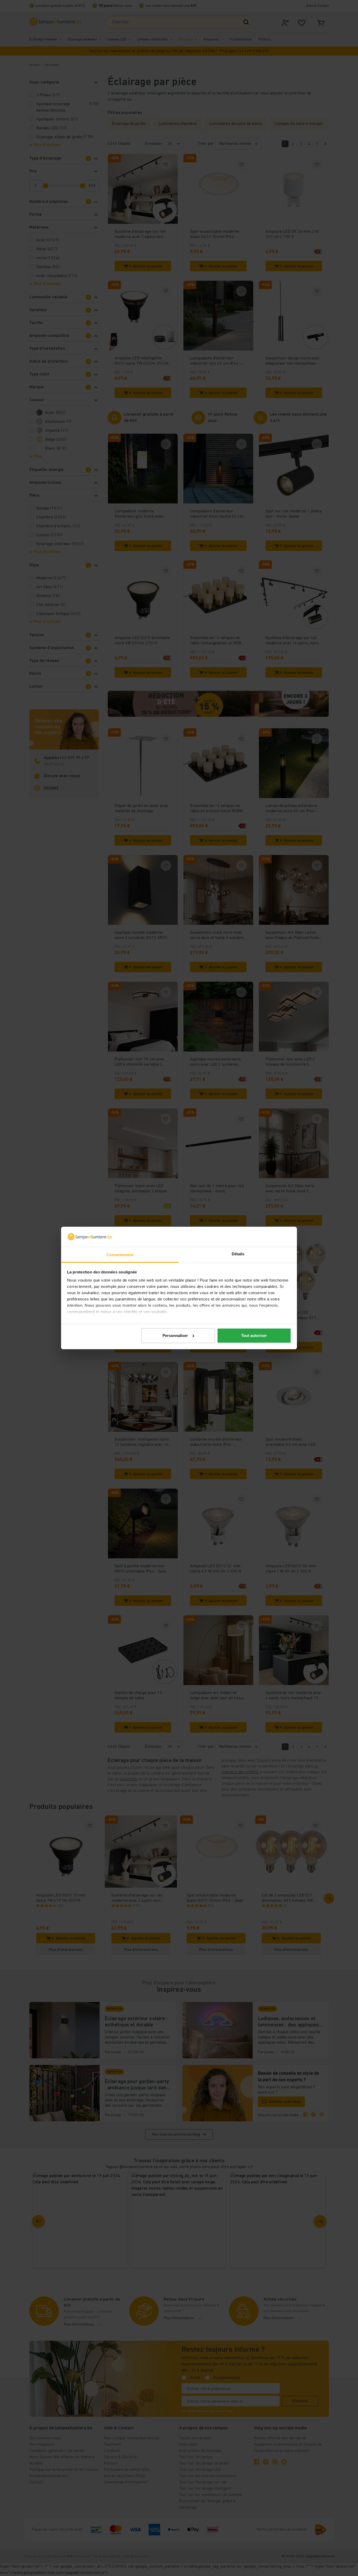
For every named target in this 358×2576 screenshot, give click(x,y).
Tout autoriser (254, 1335)
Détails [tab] (238, 1254)
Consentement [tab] (120, 1255)
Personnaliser (175, 1335)
